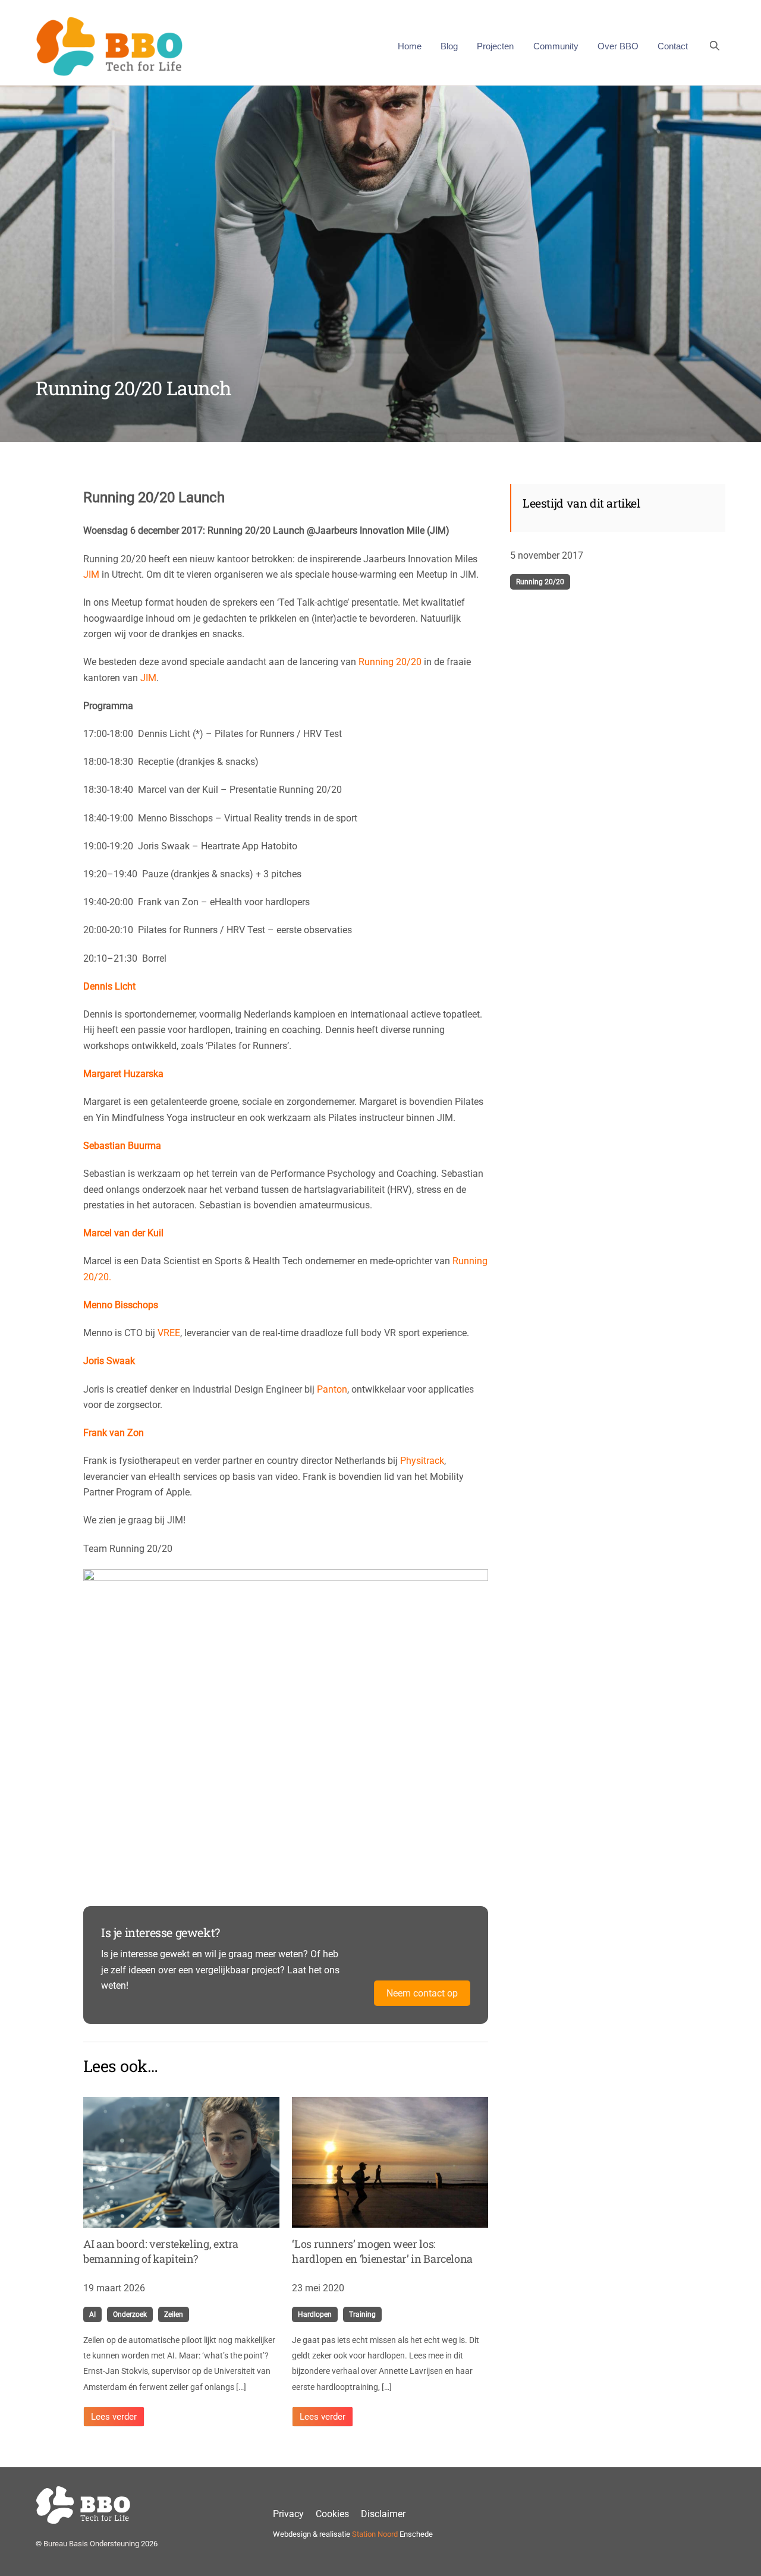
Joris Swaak (109, 1361)
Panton (332, 1389)
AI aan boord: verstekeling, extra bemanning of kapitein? (161, 2251)
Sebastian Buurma (122, 1146)
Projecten (495, 46)
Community (556, 46)
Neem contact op (422, 1993)
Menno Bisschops (121, 1305)
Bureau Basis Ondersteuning (91, 2544)
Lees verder (114, 2417)
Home (410, 46)
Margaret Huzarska (123, 1074)
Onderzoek (130, 2314)
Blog (449, 46)
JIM (91, 574)
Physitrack (422, 1461)
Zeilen (174, 2314)
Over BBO (618, 46)
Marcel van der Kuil (123, 1233)
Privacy (288, 2514)
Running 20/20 (390, 662)
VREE (169, 1333)
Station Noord (375, 2534)
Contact (673, 46)
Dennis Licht (109, 986)
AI (92, 2314)
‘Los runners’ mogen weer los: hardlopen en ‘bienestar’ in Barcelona (382, 2251)
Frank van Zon (114, 1433)
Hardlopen (315, 2314)
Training (362, 2314)
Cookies (332, 2514)
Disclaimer (383, 2514)
